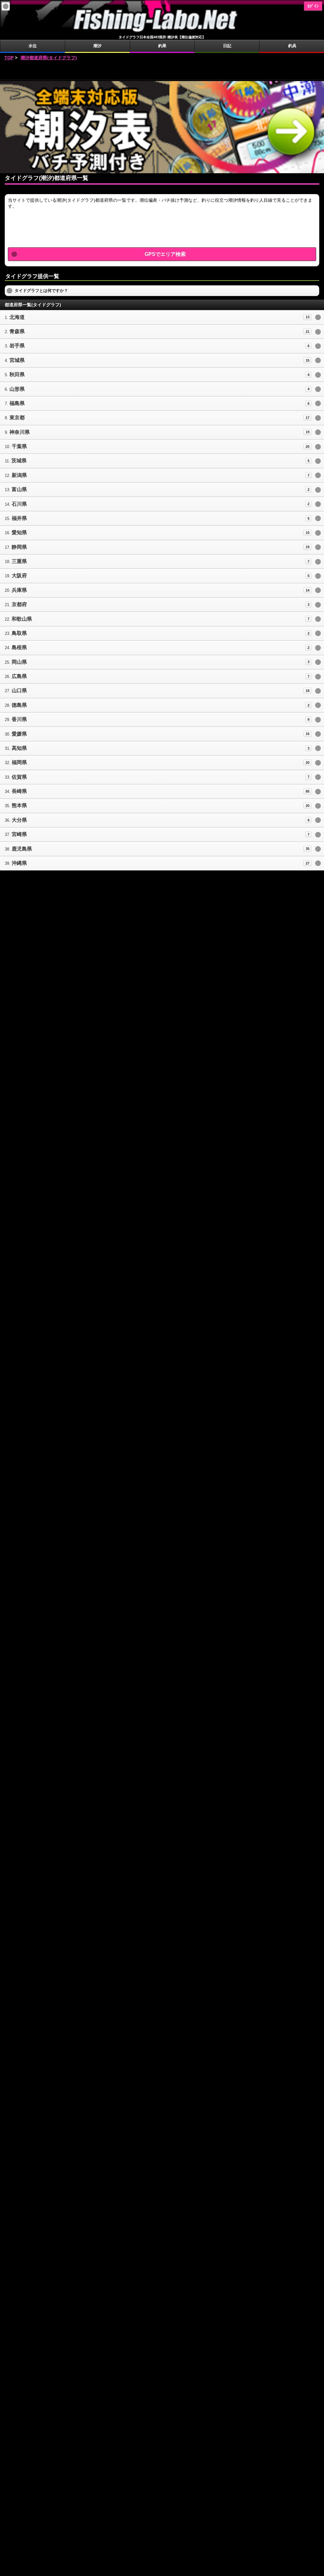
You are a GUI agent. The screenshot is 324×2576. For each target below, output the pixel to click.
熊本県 (19, 805)
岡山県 (19, 662)
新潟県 (19, 475)
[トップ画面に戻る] (162, 32)
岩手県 (17, 346)
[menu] (6, 6)
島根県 (19, 647)
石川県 (19, 504)
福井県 (19, 518)
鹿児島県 (22, 849)
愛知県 (19, 532)
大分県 (19, 820)
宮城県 (17, 360)
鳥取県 (19, 633)
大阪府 (19, 576)
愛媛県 (19, 734)
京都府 (19, 604)
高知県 (19, 748)
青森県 (17, 331)
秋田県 (17, 374)
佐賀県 (19, 777)
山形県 (17, 389)
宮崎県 (19, 834)
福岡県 (19, 762)
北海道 (17, 317)
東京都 (17, 418)
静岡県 (19, 547)
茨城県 (19, 461)
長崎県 (19, 791)
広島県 (19, 676)
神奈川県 (20, 432)
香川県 (19, 719)
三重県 (19, 561)
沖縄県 (19, 863)
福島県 (17, 403)
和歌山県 (22, 619)
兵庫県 (19, 590)
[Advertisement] (162, 71)
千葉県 (19, 446)
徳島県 (19, 705)
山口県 (19, 690)
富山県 (19, 489)
